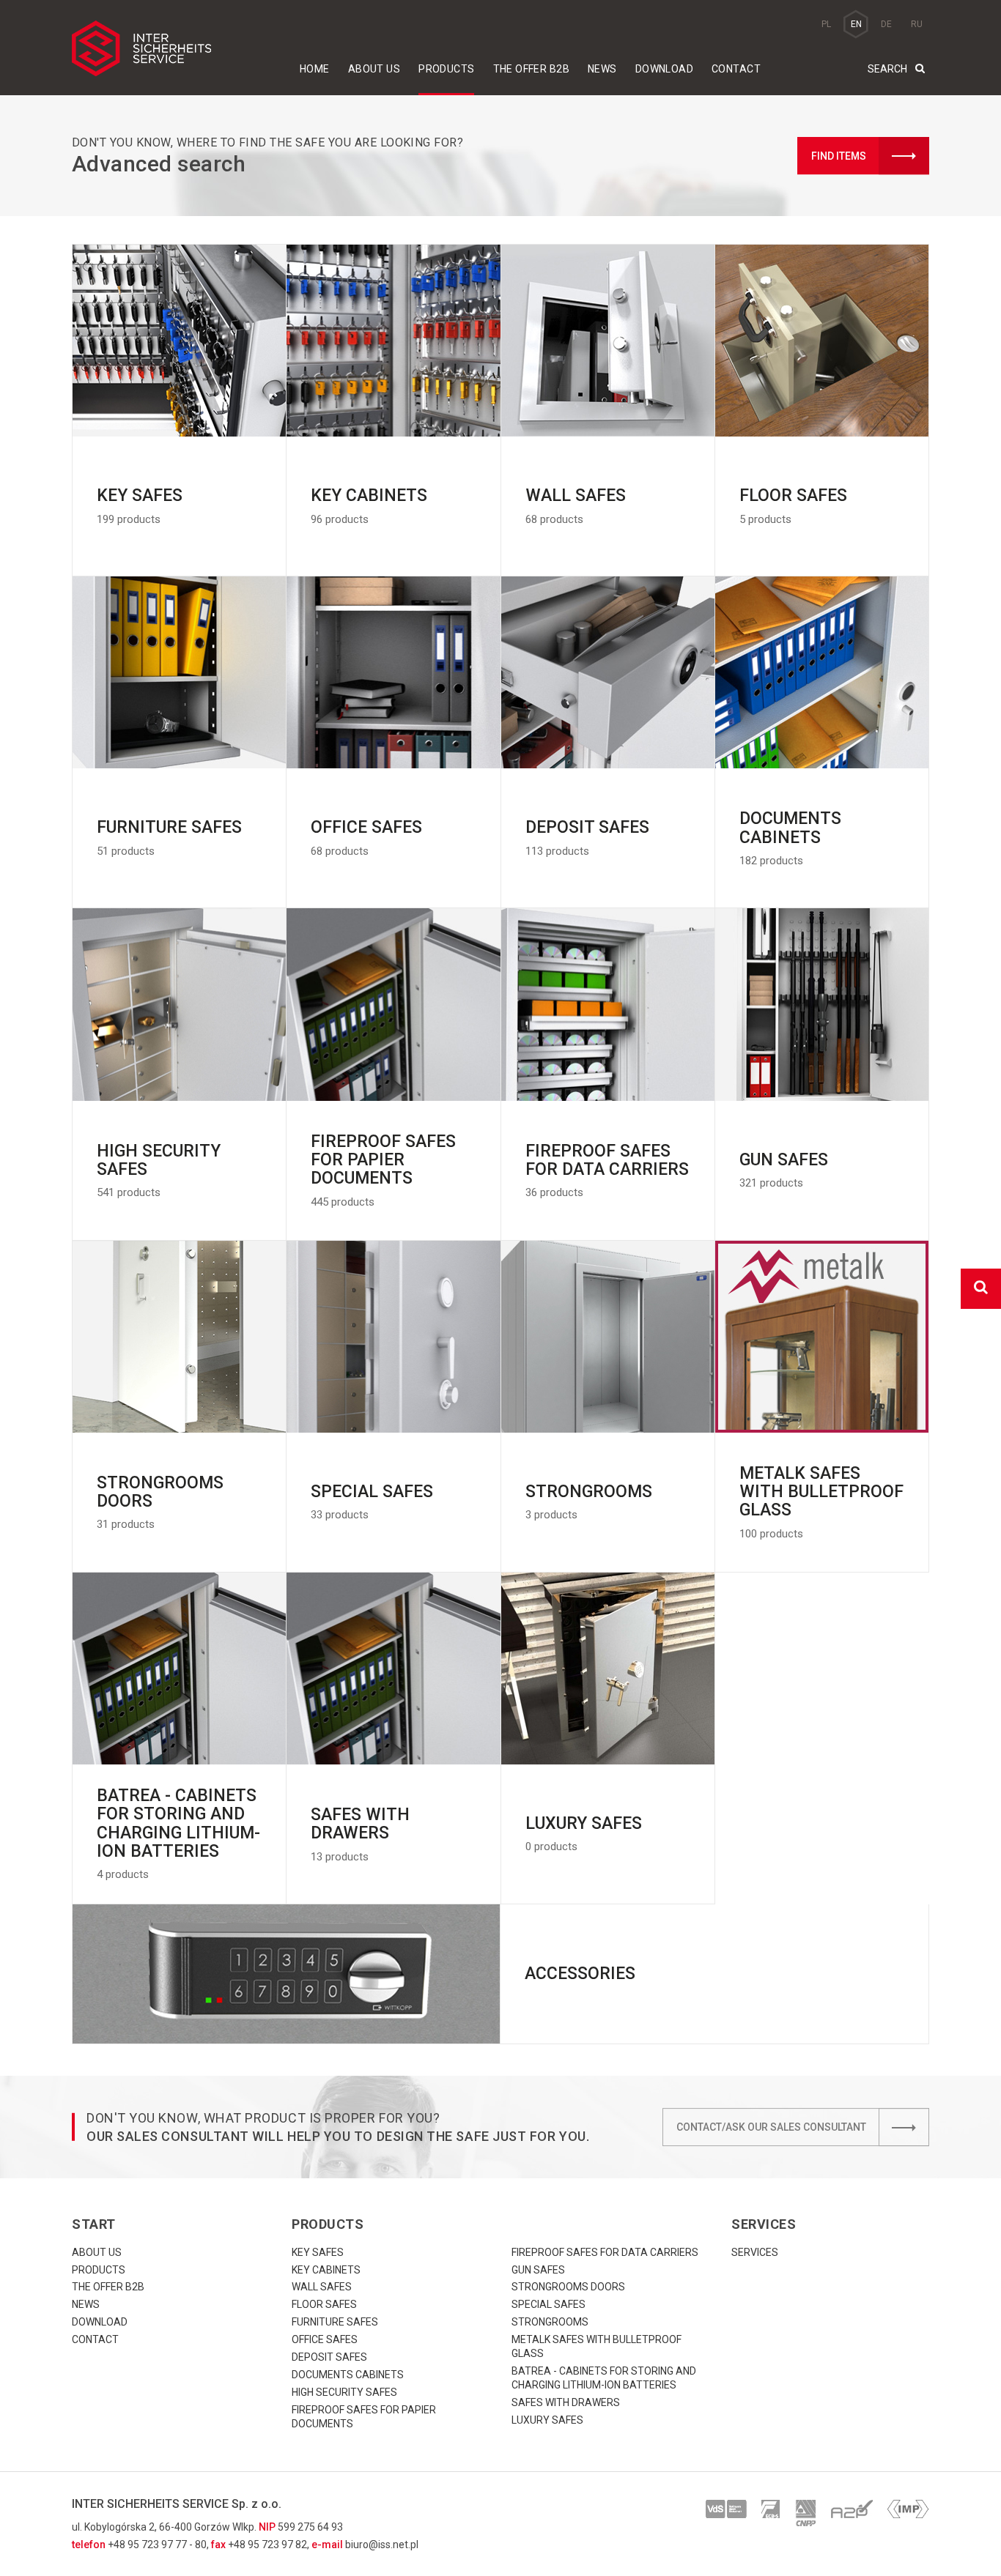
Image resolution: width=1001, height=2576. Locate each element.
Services (755, 2252)
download (664, 69)
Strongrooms (550, 2322)
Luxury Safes (547, 2420)
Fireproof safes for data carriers (605, 2252)
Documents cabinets (348, 2375)
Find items (839, 156)
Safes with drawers (566, 2402)
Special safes (548, 2304)
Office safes (325, 2339)
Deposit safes (329, 2357)
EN (856, 24)
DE (886, 24)
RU (917, 24)
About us (374, 69)
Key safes (318, 2252)
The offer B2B (531, 69)
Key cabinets (326, 2270)
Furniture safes (335, 2322)
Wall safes (322, 2287)
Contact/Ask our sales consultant (771, 2127)
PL (826, 24)
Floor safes (324, 2304)
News (602, 69)
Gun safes (538, 2270)
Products (446, 69)
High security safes (344, 2392)
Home (315, 69)
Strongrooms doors (568, 2287)
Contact (736, 69)
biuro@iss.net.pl (382, 2545)
